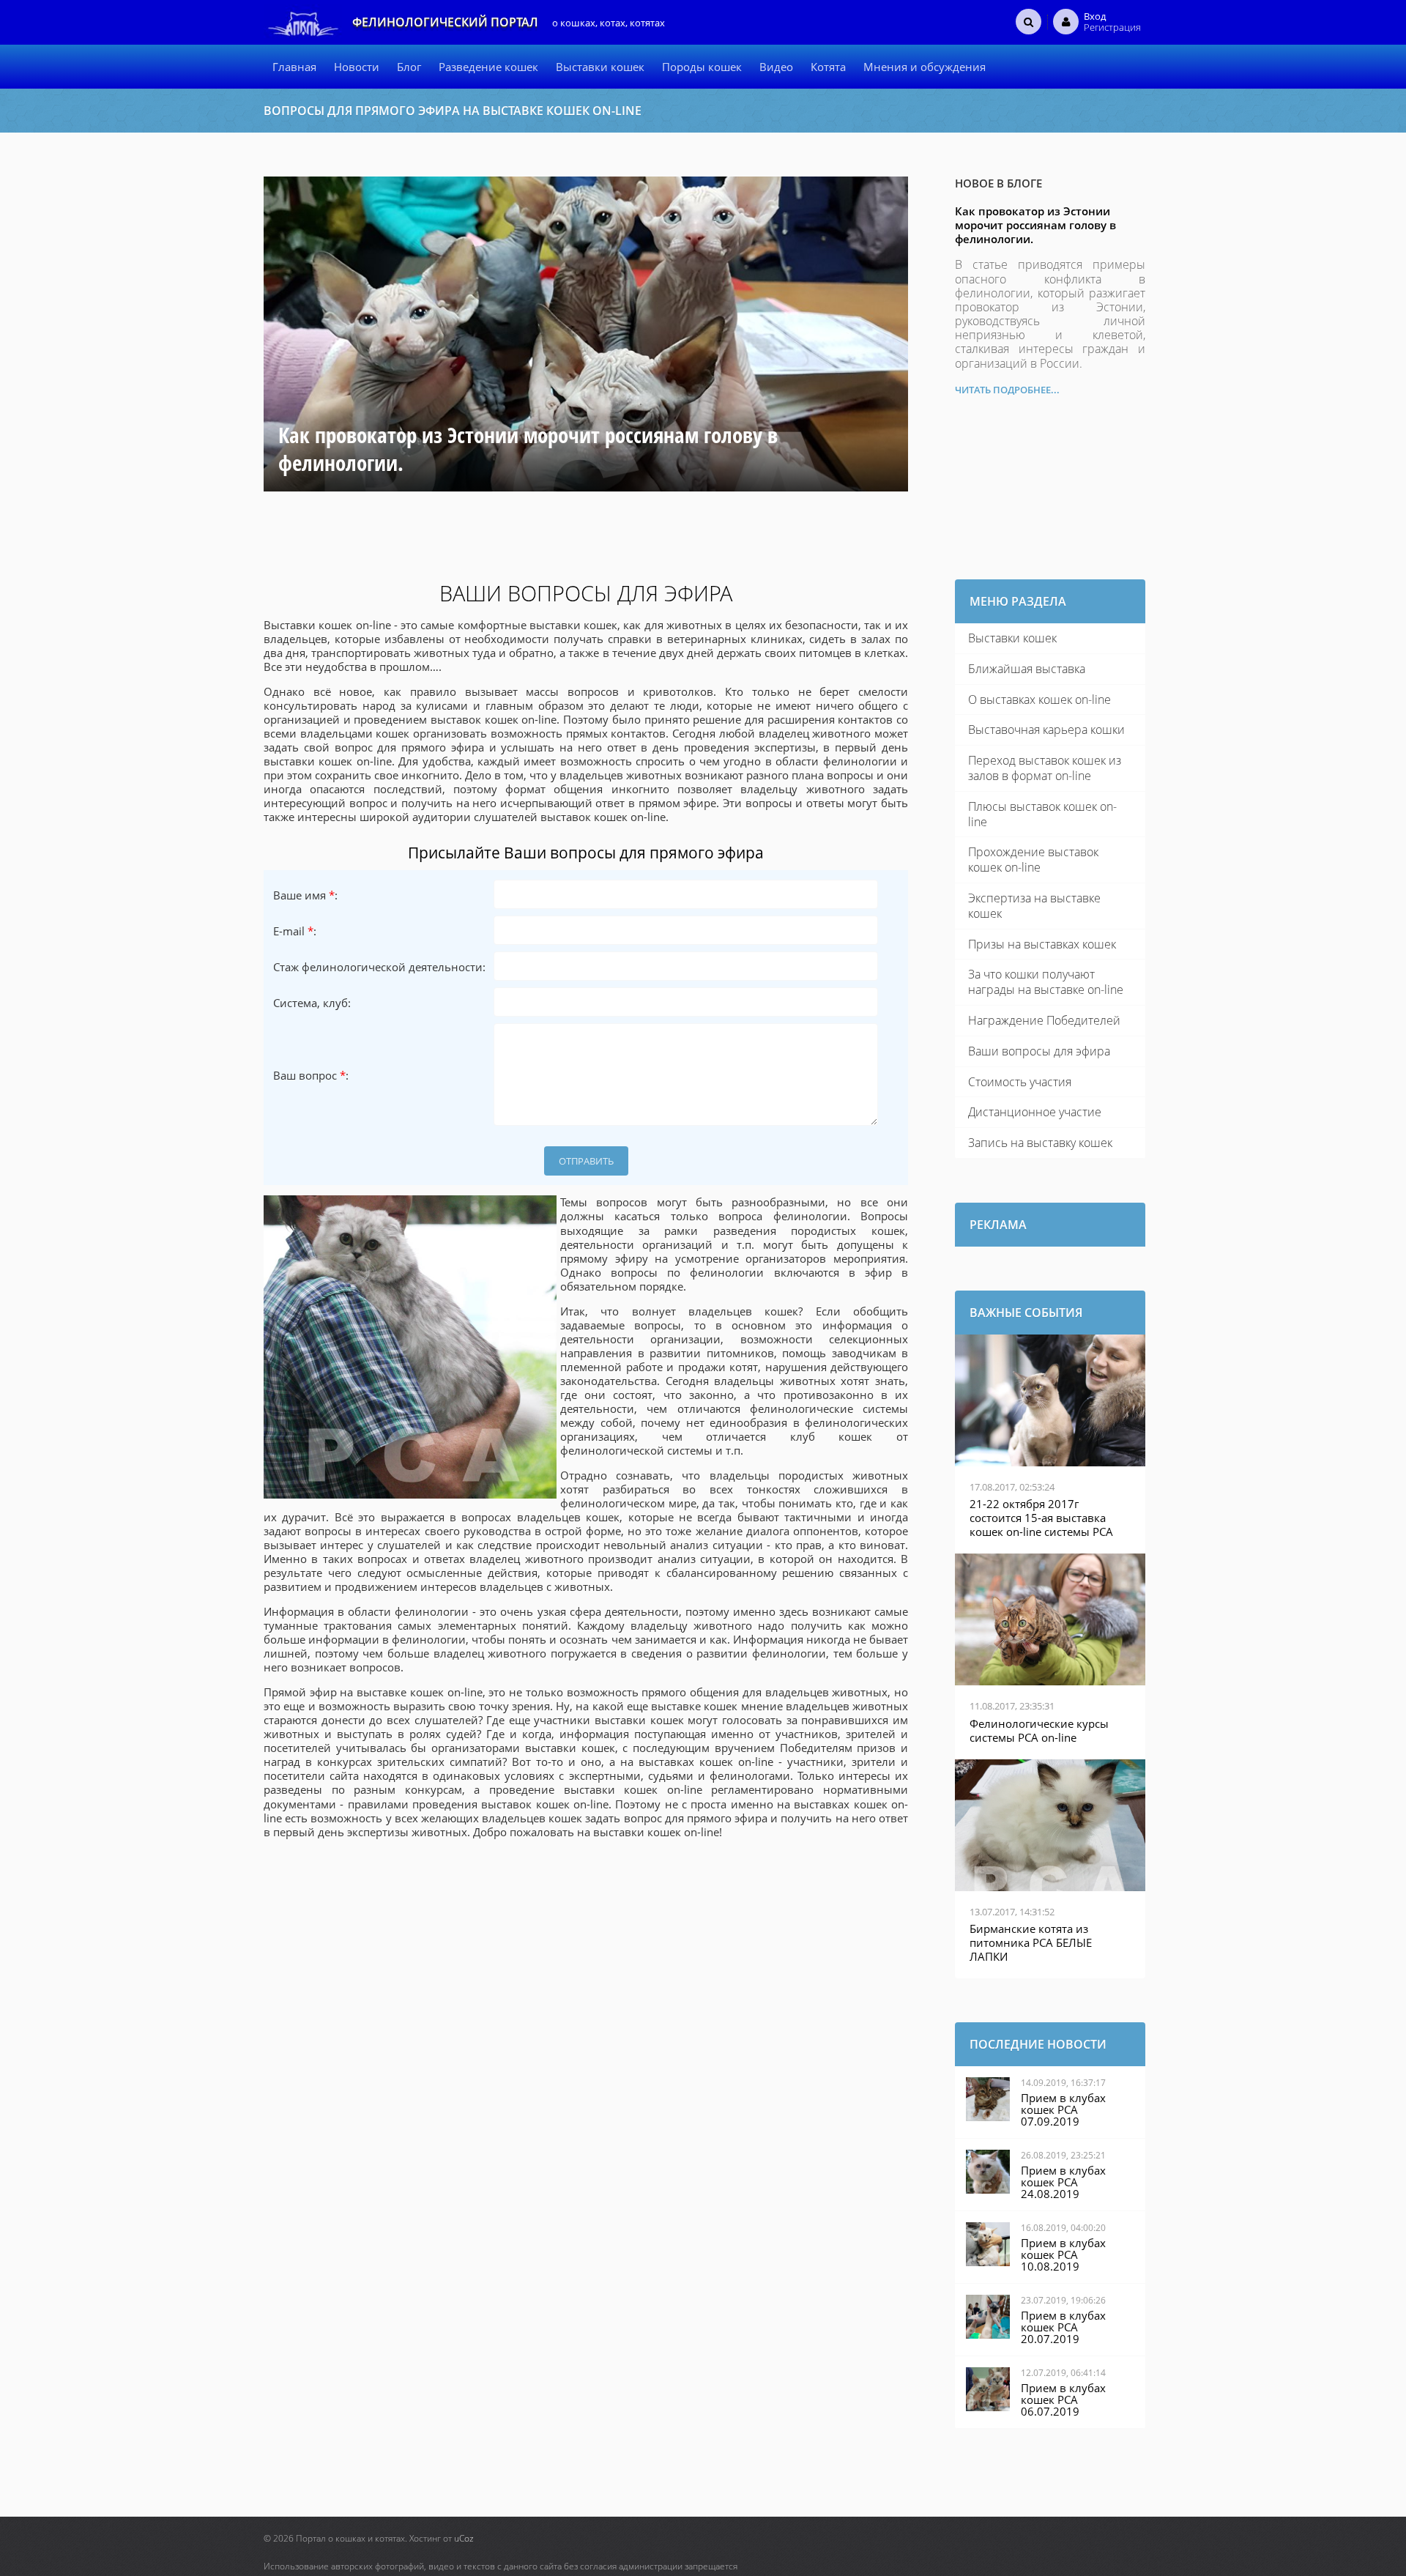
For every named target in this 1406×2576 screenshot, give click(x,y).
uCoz (464, 2538)
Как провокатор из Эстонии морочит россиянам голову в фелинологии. (1035, 225)
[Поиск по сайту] (1029, 21)
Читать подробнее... (1007, 390)
